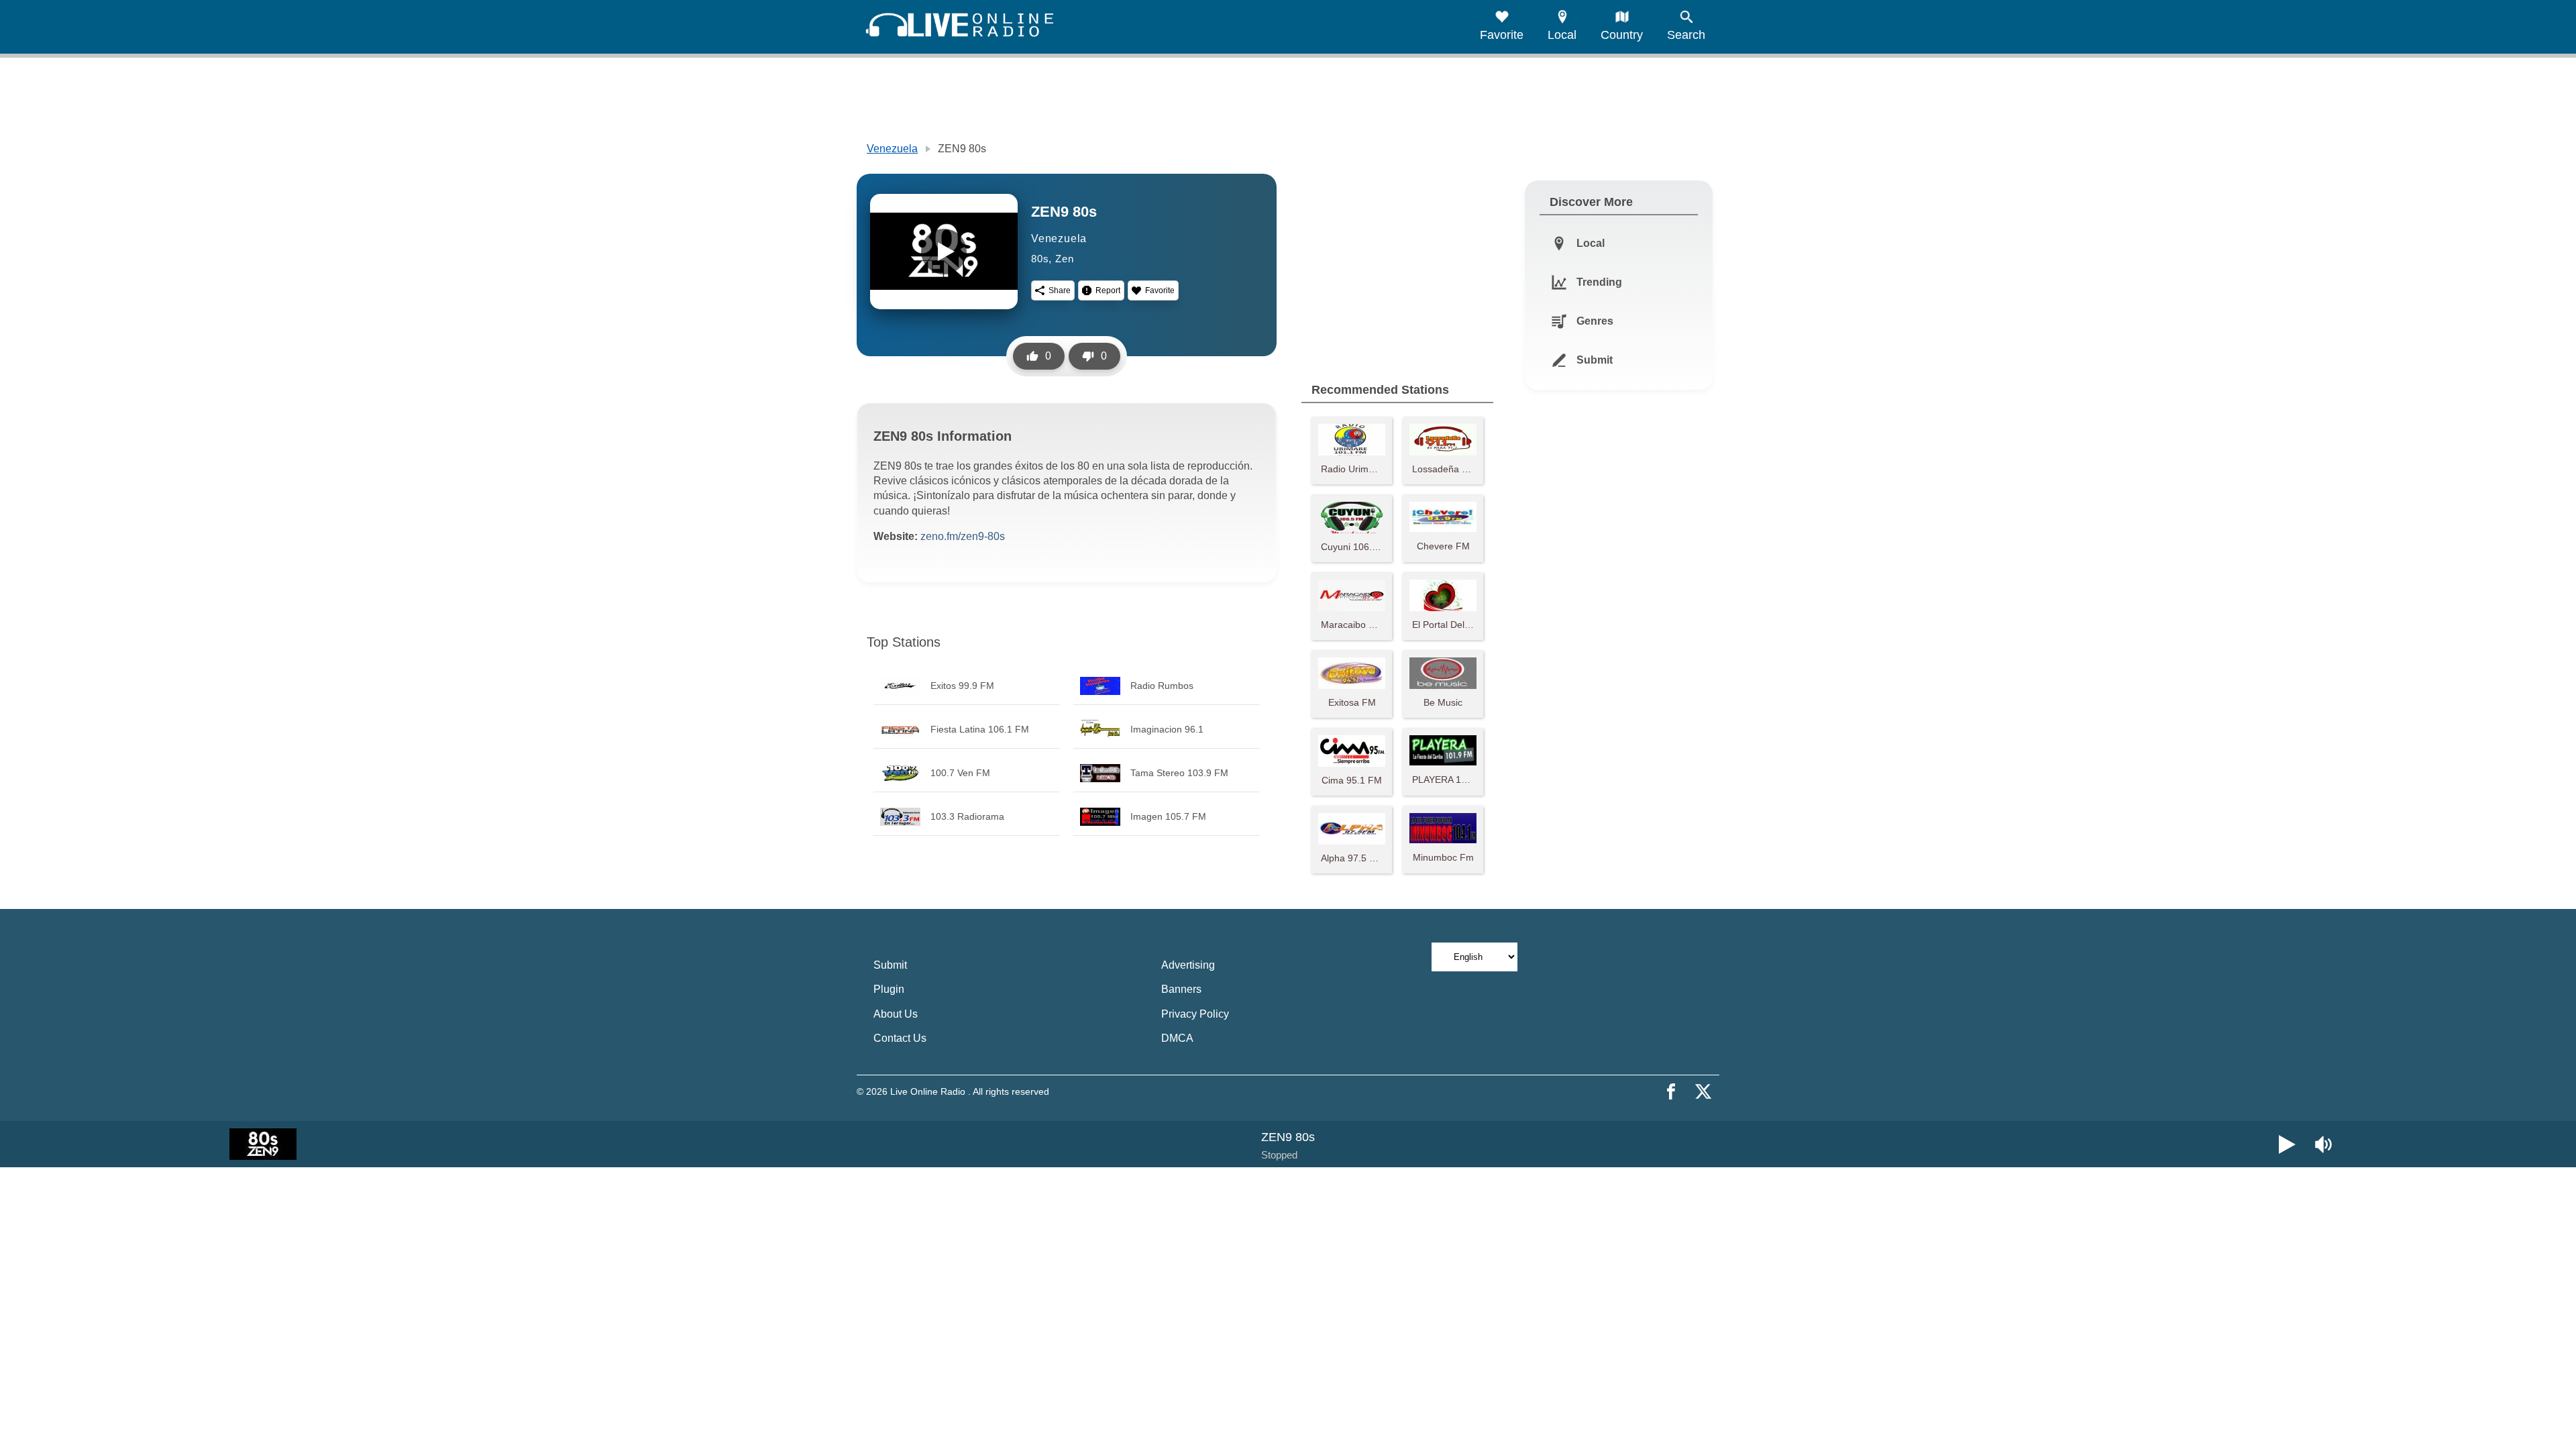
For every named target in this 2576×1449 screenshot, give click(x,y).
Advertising (1188, 965)
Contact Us (900, 1038)
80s (1040, 259)
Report (1108, 290)
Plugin (889, 989)
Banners (1181, 989)
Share (1060, 290)
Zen (1064, 259)
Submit (890, 965)
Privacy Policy (1195, 1014)
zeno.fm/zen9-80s (963, 536)
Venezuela (892, 149)
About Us (896, 1014)
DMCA (1177, 1038)
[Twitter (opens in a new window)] (1703, 1091)
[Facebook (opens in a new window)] (1671, 1091)
